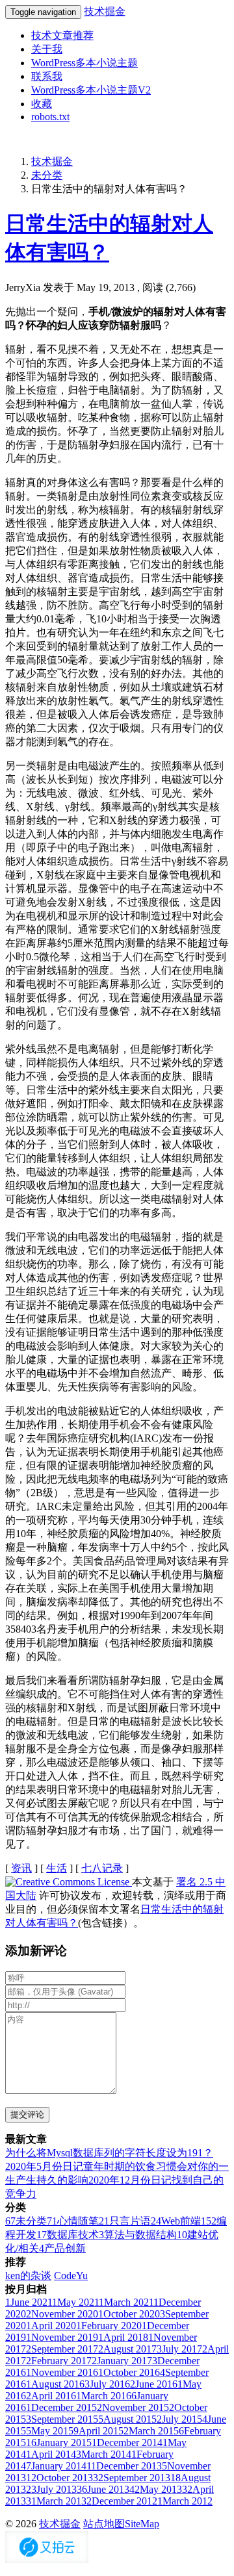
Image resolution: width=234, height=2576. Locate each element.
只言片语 (125, 2221)
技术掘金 (105, 11)
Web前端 (176, 2221)
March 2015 (151, 2431)
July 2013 (51, 2489)
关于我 (47, 49)
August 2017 (127, 2349)
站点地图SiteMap (121, 2524)
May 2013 (156, 2489)
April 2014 (51, 2454)
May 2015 (50, 2431)
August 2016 (55, 2384)
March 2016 (104, 2396)
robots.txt (50, 117)
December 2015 (61, 2407)
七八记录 (102, 1868)
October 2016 (129, 2372)
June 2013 (103, 2489)
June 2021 (29, 2302)
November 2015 (133, 2407)
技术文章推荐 (62, 35)
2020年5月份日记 (44, 2166)
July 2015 (179, 2419)
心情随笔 (73, 2221)
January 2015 (59, 2442)
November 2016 (62, 2372)
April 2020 (51, 2326)
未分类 (47, 175)
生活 (57, 1868)
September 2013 (132, 2478)
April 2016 (51, 2396)
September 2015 (62, 2419)
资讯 (21, 1868)
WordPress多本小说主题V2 (91, 90)
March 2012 (185, 2501)
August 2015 (127, 2419)
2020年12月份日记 (130, 2180)
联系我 (47, 76)
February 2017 (59, 2361)
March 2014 (104, 2454)
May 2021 (75, 2302)
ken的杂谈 (28, 2276)
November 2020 (62, 2314)
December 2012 (122, 2501)
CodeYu (71, 2276)
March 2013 (56, 2501)
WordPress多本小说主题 (84, 63)
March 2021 (126, 2302)
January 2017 (122, 2361)
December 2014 (127, 2442)
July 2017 (179, 2349)
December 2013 (124, 2466)
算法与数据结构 (138, 2235)
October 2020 (129, 2314)
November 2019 (62, 2337)
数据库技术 (68, 2235)
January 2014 (56, 2466)
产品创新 (62, 2248)
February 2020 (109, 2326)
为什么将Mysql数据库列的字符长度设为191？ (109, 2153)
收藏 (42, 104)
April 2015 (98, 2431)
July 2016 (107, 2384)
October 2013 (59, 2478)
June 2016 (154, 2384)
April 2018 (123, 2337)
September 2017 (62, 2349)
